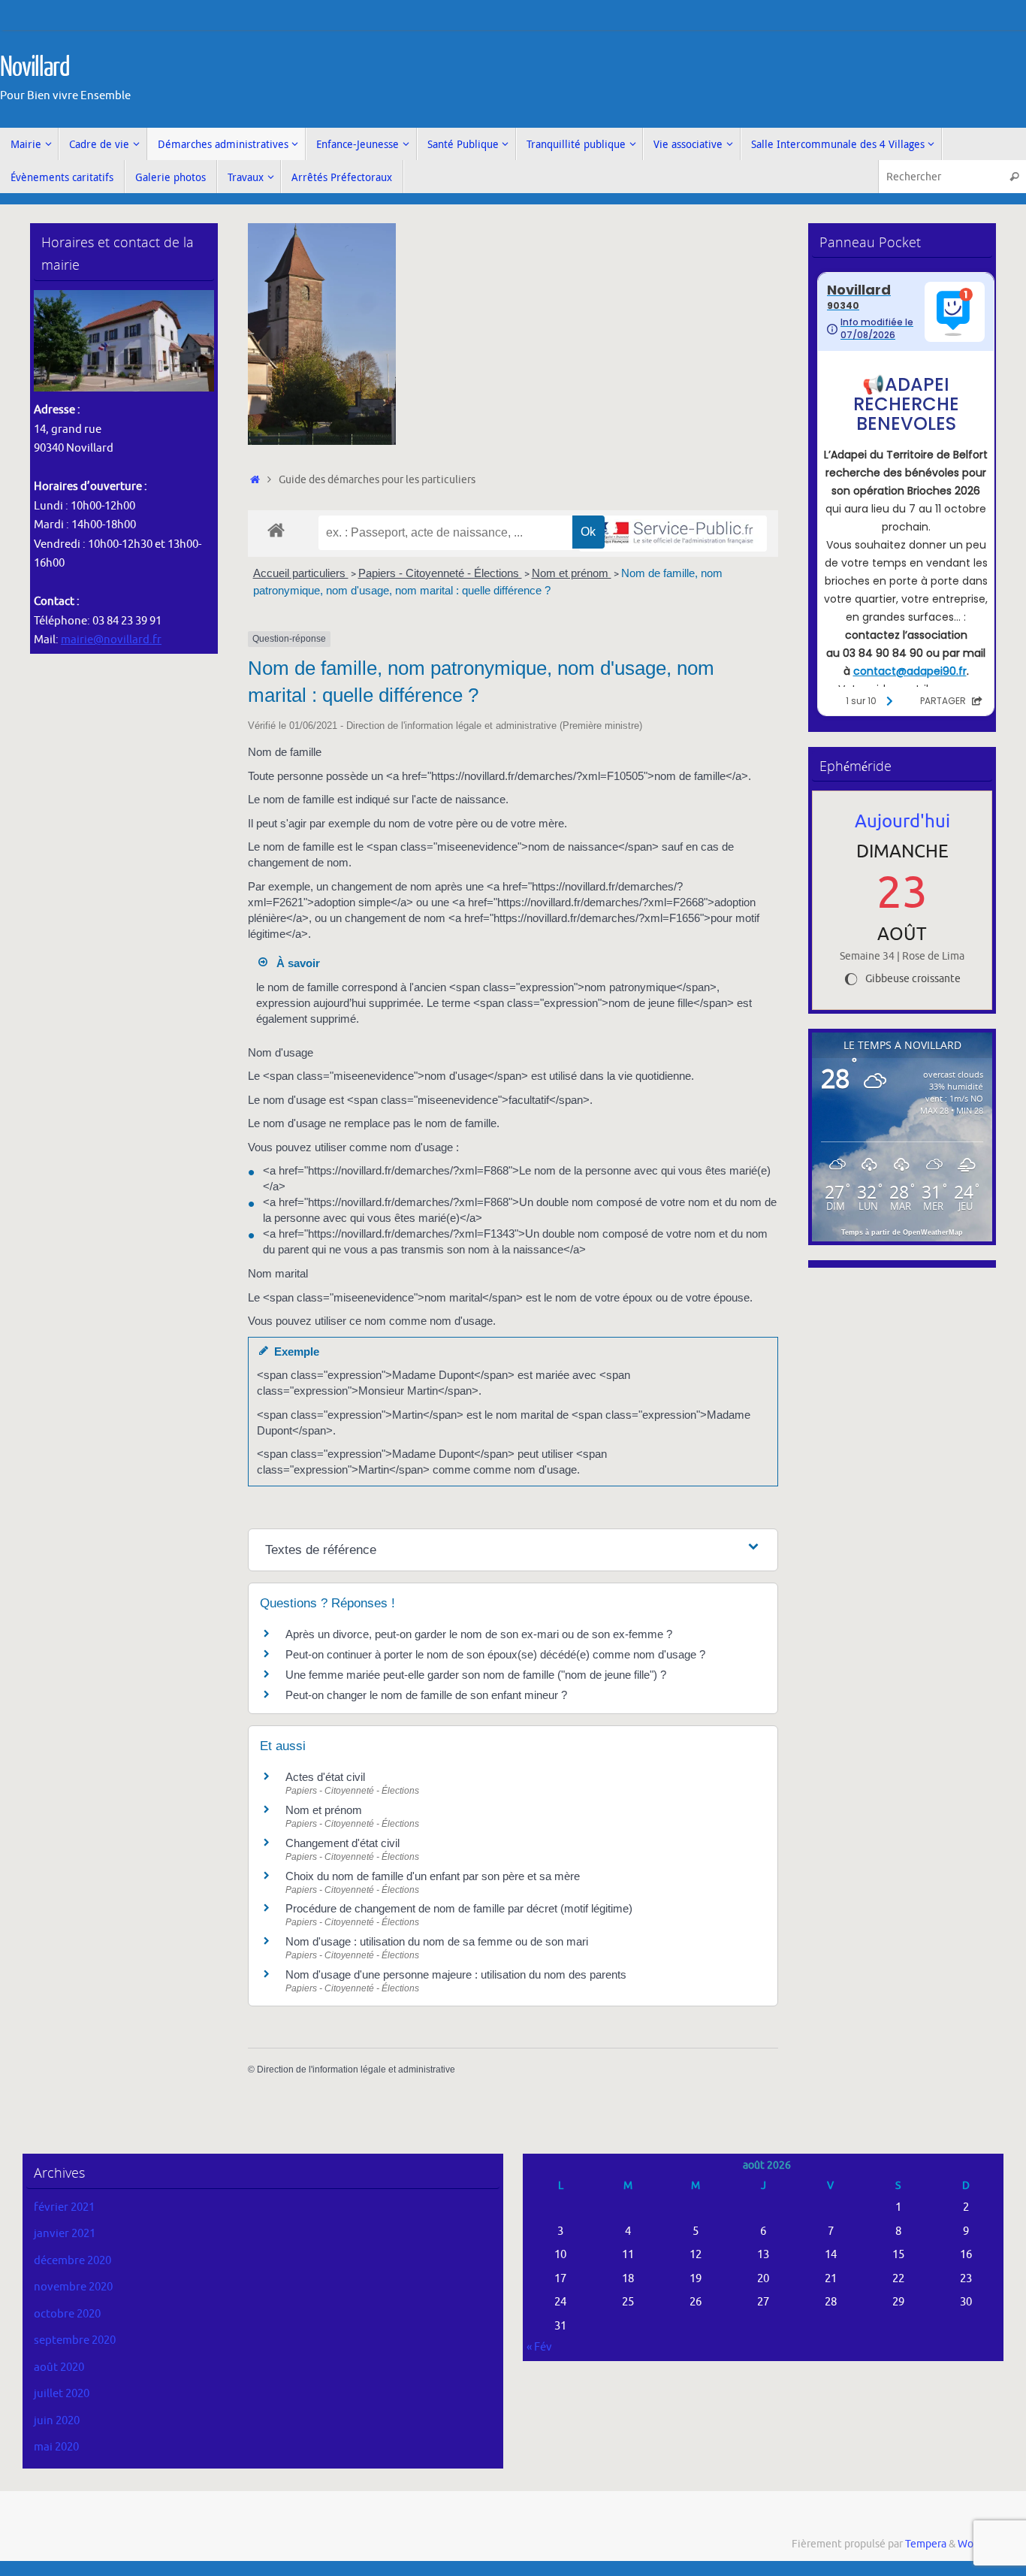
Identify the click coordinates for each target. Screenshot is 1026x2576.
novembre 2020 (73, 2287)
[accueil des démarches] (276, 529)
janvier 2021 (65, 2234)
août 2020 (59, 2367)
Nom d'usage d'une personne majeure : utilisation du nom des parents (456, 1974)
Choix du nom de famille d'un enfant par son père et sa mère (433, 1876)
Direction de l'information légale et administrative (356, 2070)
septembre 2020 (75, 2340)
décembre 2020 (72, 2261)
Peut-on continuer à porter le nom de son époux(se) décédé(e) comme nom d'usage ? (495, 1654)
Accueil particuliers (301, 573)
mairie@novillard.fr (111, 640)
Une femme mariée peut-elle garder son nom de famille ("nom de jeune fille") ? (476, 1675)
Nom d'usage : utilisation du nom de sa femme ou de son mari (437, 1941)
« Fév (539, 2347)
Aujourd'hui (902, 821)
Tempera (926, 2544)
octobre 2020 (67, 2314)
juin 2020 (57, 2421)
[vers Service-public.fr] (673, 534)
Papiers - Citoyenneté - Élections (440, 573)
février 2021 (64, 2207)
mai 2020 (56, 2447)
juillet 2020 (62, 2394)
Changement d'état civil (343, 1843)
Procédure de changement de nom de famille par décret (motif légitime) (459, 1908)
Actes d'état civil (325, 1777)
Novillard (35, 68)
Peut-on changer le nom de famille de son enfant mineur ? (426, 1695)
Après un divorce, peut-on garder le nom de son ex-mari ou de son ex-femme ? (480, 1634)
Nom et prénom (572, 573)
